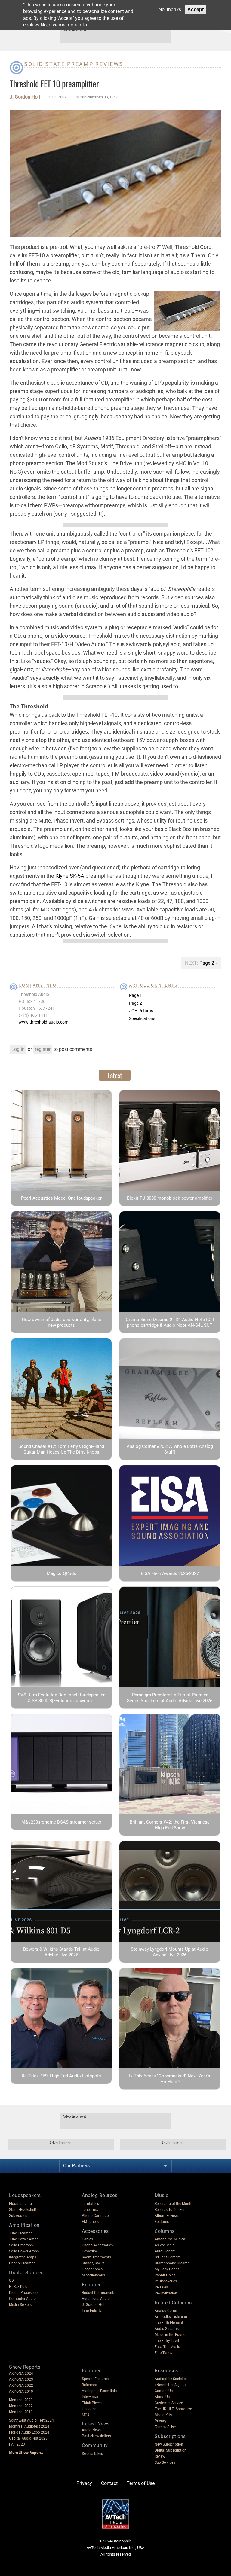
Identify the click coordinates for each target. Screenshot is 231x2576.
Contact (109, 2483)
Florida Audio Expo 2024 (29, 2432)
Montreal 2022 (21, 2406)
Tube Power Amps (24, 2239)
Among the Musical (170, 2239)
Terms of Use (165, 2427)
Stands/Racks (93, 2263)
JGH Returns (141, 1011)
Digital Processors (24, 2293)
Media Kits (163, 2415)
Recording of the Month (174, 2204)
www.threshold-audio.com (43, 1022)
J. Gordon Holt (25, 97)
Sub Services (165, 2462)
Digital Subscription (171, 2450)
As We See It (165, 2245)
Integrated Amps (23, 2257)
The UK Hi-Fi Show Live (173, 2409)
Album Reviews (167, 2216)
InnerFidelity (92, 2311)
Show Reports (25, 2367)
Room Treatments (96, 2257)
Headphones (92, 2269)
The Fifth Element (169, 2323)
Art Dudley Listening (171, 2317)
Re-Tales (161, 2287)
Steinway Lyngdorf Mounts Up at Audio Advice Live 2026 (170, 1952)
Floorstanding (20, 2204)
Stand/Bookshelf (23, 2210)
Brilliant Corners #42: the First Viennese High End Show (170, 1825)
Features (162, 2222)
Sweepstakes (92, 2454)
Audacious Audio (96, 2299)
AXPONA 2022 (21, 2385)
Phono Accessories (97, 2245)
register (43, 1049)
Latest (115, 1075)
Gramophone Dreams (172, 2263)
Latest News (96, 2424)
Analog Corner (166, 2311)
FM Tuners (90, 2222)
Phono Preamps (22, 2263)
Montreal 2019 (21, 2412)
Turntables (90, 2204)
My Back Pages (167, 2269)
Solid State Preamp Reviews (74, 64)
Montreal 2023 (21, 2400)
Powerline (90, 2251)
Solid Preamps (21, 2245)
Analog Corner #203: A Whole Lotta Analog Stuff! (170, 1449)
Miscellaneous (93, 2275)
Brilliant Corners (168, 2257)
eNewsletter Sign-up (171, 2385)
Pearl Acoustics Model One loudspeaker (61, 1198)
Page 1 (136, 995)
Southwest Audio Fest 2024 (31, 2420)
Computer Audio (22, 2299)
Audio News (92, 2430)
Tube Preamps (21, 2233)
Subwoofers (19, 2216)
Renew (160, 2456)
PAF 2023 (17, 2444)
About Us (162, 2397)
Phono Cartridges (96, 2216)
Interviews (90, 2397)
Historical (90, 2409)
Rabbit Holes (165, 2275)
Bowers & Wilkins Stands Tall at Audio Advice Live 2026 (61, 1952)
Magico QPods (61, 1573)
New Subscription (169, 2444)
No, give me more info (64, 25)
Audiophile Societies (171, 2379)
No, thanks (170, 9)
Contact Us (164, 2391)
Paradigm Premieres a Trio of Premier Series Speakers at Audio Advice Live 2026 (170, 1698)
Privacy (161, 2421)
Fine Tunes (163, 2353)
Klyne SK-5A (70, 876)
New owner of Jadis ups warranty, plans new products (61, 1322)
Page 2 (207, 963)
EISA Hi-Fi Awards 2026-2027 (170, 1573)
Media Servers (20, 2305)
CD (11, 2281)
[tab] (115, 1075)
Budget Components (99, 2293)
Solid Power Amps (24, 2251)
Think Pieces (92, 2403)
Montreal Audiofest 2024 (29, 2426)
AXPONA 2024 (21, 2373)
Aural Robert (165, 2251)
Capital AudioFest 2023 (28, 2438)
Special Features (95, 2379)
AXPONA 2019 (21, 2391)
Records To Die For (170, 2210)
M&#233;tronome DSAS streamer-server (61, 1822)
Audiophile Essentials (99, 2391)
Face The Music (167, 2347)
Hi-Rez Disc (18, 2287)
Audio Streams (167, 2329)
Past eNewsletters (96, 2436)
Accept (196, 9)
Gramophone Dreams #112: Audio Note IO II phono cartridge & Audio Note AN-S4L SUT (170, 1322)
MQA (86, 2415)
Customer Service (169, 2403)
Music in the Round (170, 2335)
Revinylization (166, 2293)
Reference (90, 2385)
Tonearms (90, 2210)
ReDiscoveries (166, 2281)
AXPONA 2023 (21, 2379)
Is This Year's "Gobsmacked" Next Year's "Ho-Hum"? (170, 2079)
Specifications (142, 1018)
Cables (87, 2239)
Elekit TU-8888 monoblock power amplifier (170, 1198)
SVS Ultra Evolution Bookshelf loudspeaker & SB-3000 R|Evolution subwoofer (61, 1698)
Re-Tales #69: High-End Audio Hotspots (61, 2076)
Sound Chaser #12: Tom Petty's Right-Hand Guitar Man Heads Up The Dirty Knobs (61, 1449)
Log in (18, 1049)
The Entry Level (167, 2341)
